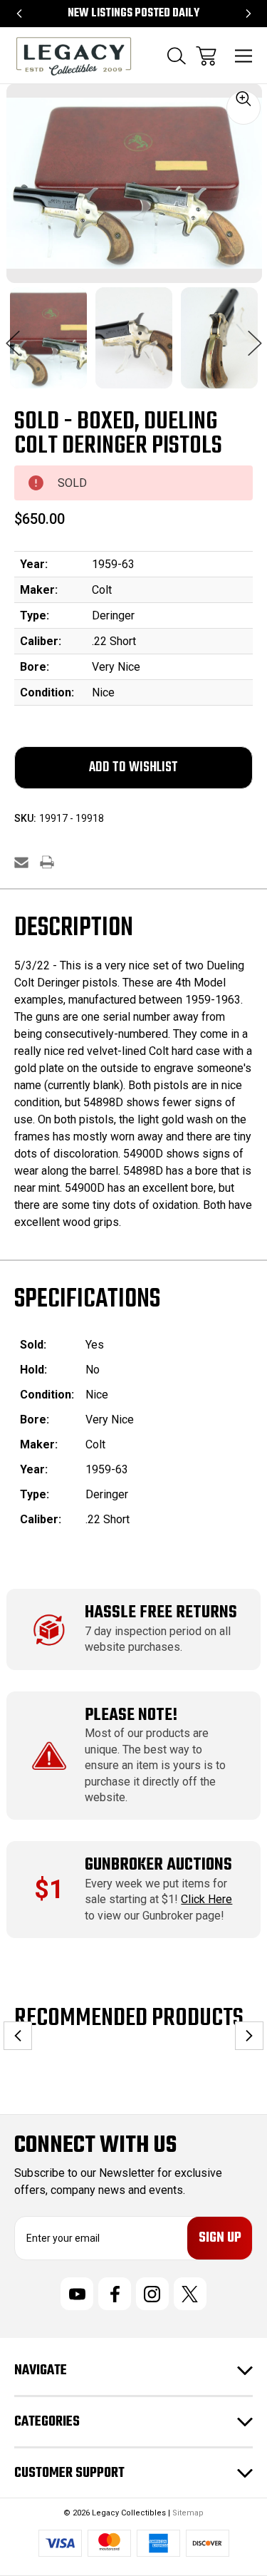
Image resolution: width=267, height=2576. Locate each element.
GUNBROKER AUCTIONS (158, 1865)
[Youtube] (77, 2294)
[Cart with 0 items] (206, 56)
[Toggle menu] (244, 56)
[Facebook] (115, 2294)
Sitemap (188, 2513)
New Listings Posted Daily (133, 14)
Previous (13, 336)
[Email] (21, 862)
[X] (190, 2294)
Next (255, 336)
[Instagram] (152, 2294)
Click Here (206, 1899)
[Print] (47, 862)
